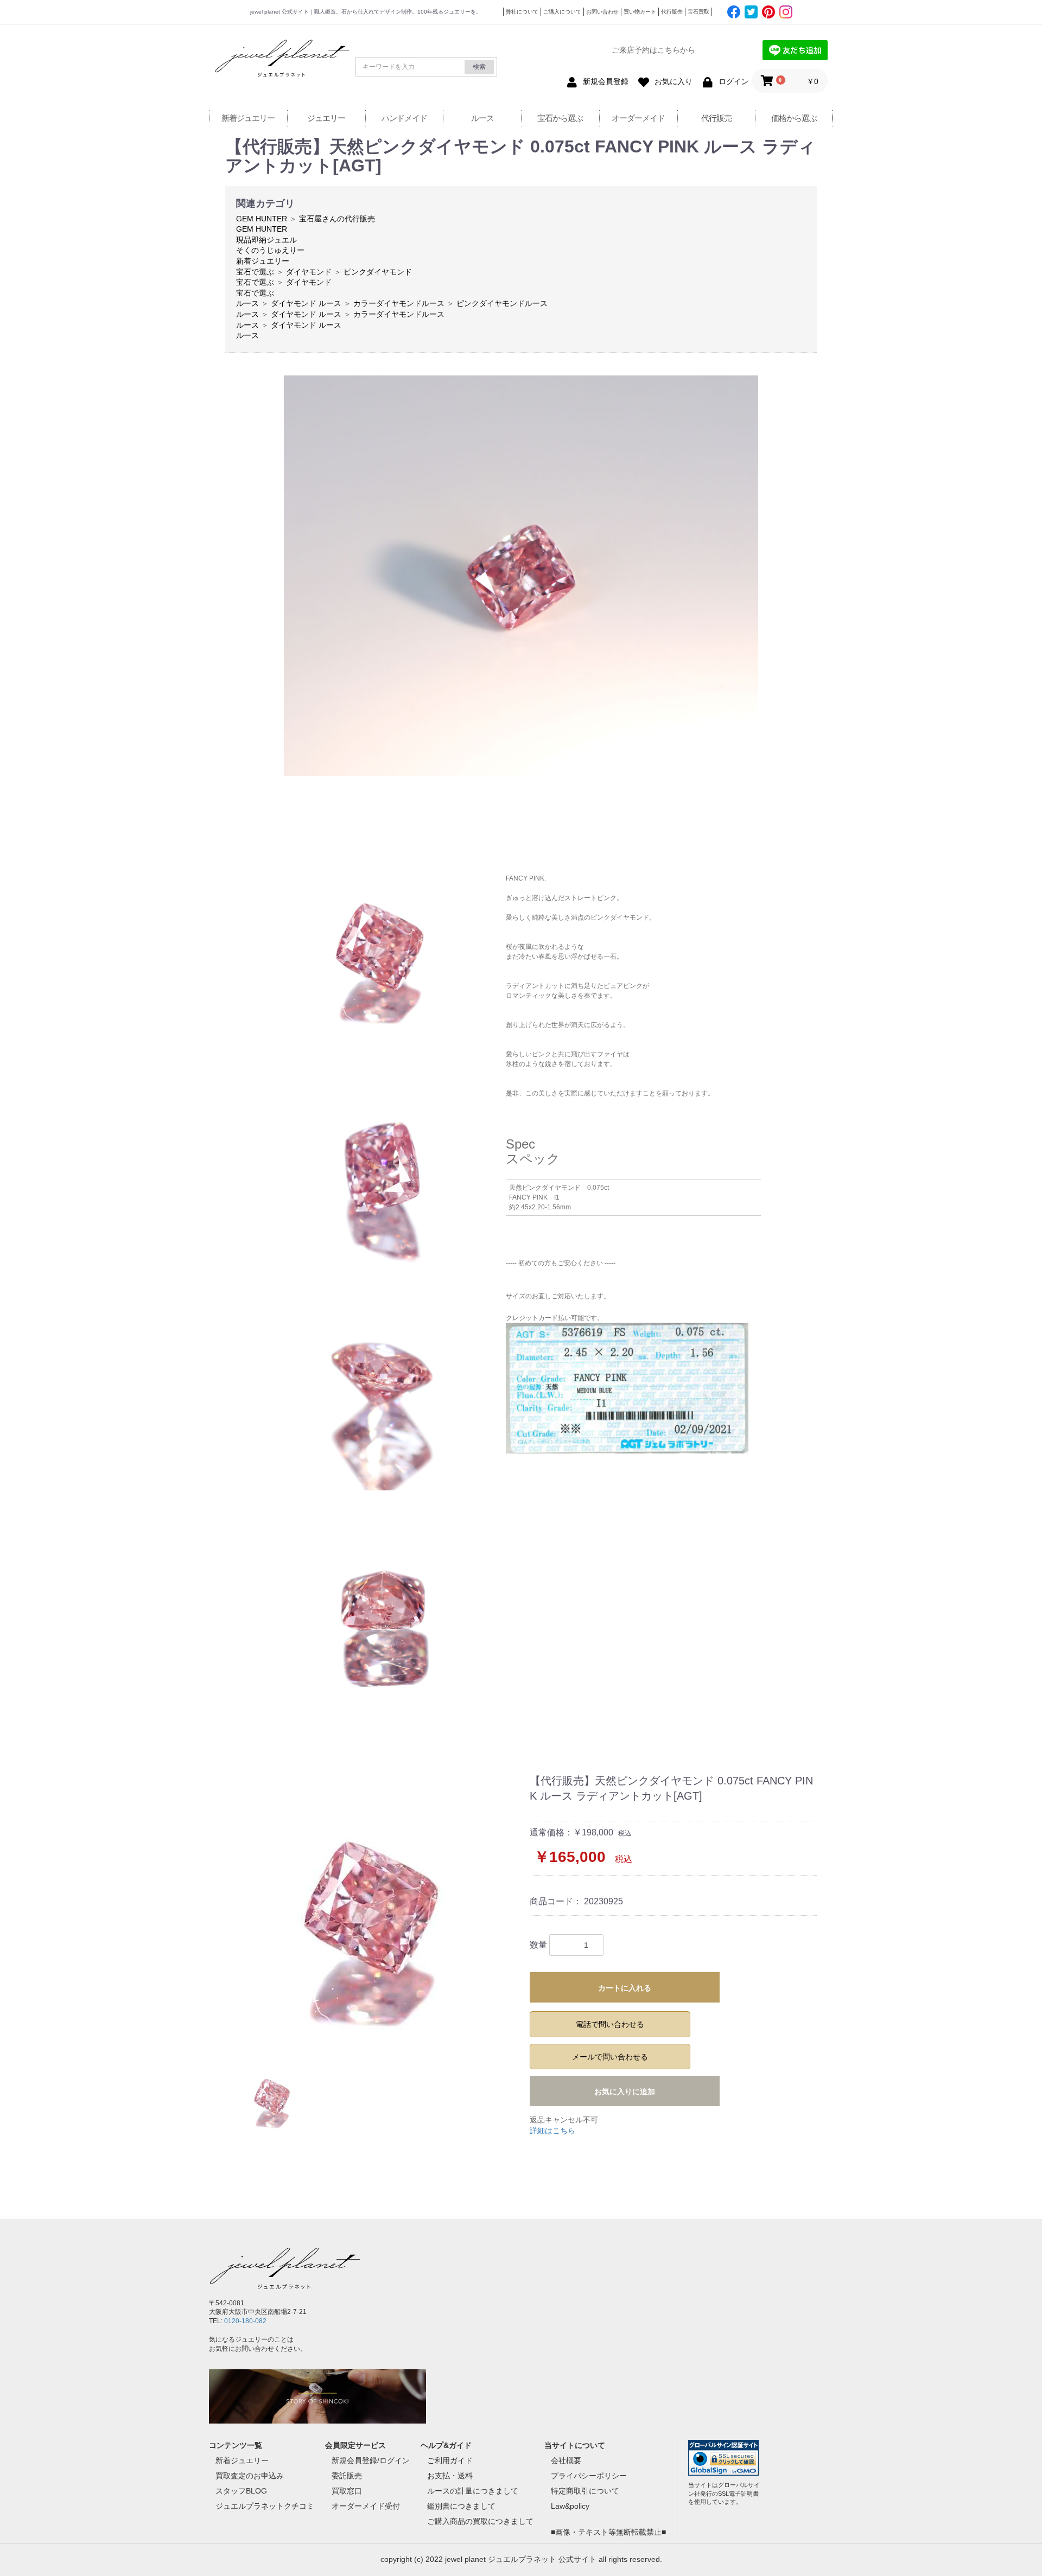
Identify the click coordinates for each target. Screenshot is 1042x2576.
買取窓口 (347, 2491)
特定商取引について (585, 2491)
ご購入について (562, 12)
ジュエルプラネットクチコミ (265, 2506)
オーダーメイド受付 (366, 2506)
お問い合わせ (602, 12)
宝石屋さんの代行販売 (337, 219)
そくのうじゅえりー (270, 250)
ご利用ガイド (450, 2460)
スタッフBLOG (241, 2491)
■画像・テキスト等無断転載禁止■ (608, 2532)
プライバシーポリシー (589, 2476)
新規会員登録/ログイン (371, 2460)
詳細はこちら (552, 2131)
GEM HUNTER (262, 219)
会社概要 (566, 2460)
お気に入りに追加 (625, 2092)
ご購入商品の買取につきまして (480, 2521)
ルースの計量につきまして (473, 2491)
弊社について (522, 12)
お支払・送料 (450, 2476)
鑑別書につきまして (461, 2506)
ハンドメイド (404, 118)
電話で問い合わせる (610, 2024)
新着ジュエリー (248, 118)
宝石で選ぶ (255, 272)
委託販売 (347, 2476)
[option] (373, 1909)
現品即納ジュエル (266, 240)
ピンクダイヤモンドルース (502, 303)
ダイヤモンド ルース (306, 303)
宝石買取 (698, 12)
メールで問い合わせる (610, 2057)
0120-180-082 (245, 2321)
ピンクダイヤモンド (378, 272)
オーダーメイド (638, 118)
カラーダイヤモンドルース (399, 303)
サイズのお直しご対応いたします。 (558, 1296)
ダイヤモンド (309, 272)
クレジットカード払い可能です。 (555, 1318)
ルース (482, 118)
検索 (479, 67)
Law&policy (570, 2506)
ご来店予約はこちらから (653, 50)
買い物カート (640, 12)
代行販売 (672, 12)
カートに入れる (625, 1988)
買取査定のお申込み (250, 2476)
